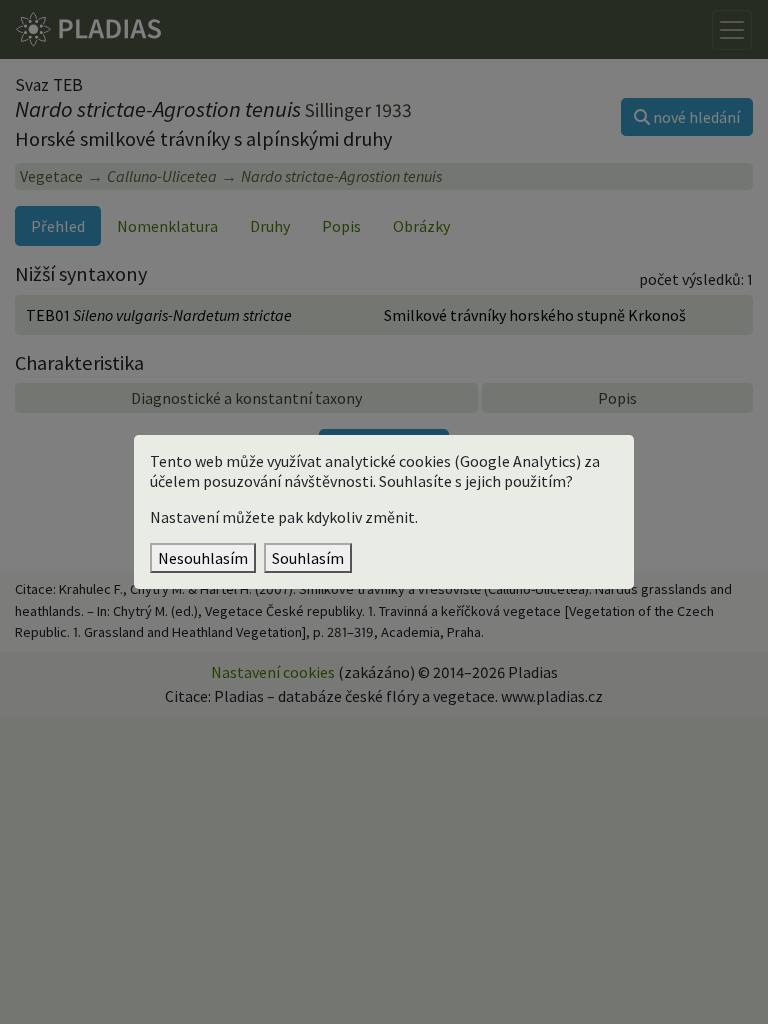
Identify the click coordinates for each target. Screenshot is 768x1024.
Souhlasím (308, 558)
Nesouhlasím (203, 558)
